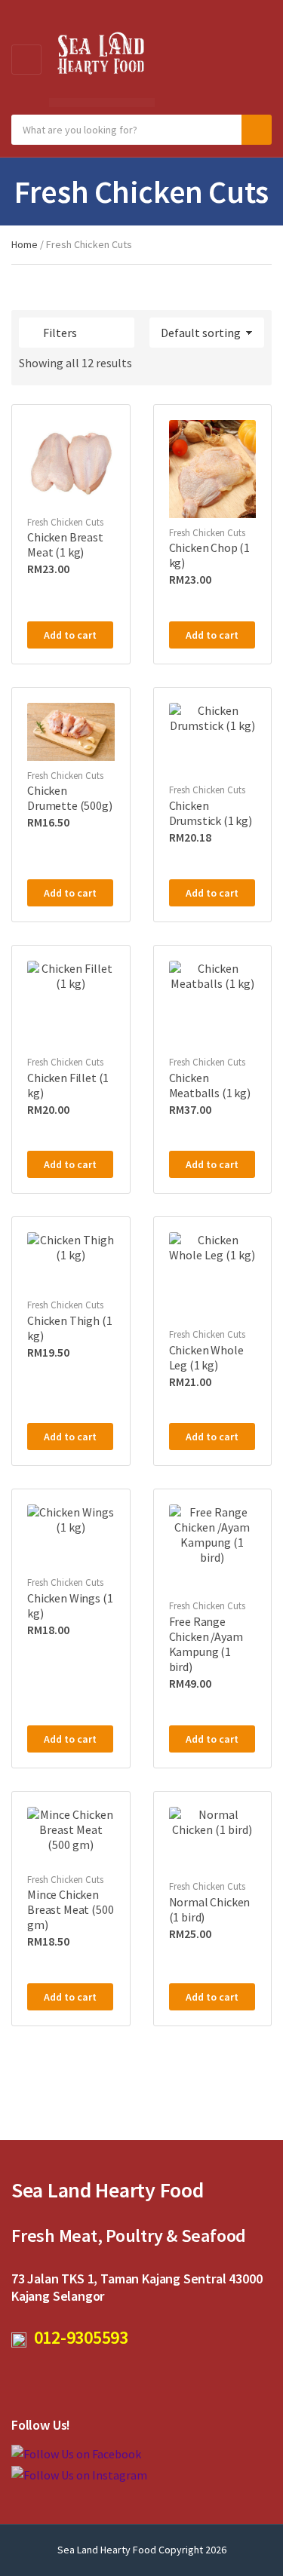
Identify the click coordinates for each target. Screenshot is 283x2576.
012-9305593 (77, 2337)
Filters (60, 333)
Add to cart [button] (70, 635)
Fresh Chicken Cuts (65, 522)
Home (25, 244)
